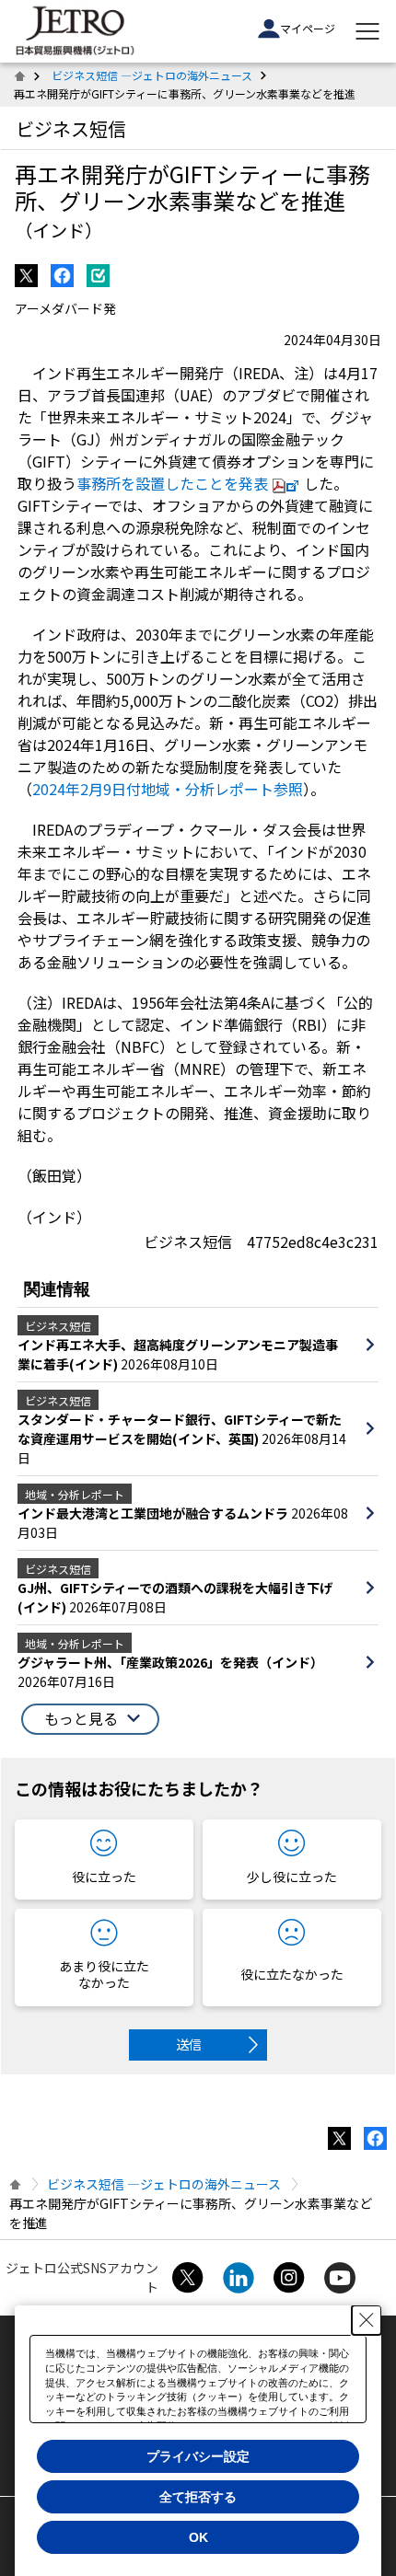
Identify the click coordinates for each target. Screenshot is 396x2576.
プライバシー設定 (198, 2456)
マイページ (308, 28)
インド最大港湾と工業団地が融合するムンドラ (154, 1513)
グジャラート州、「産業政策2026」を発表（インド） (170, 1662)
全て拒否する (198, 2497)
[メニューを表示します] (367, 31)
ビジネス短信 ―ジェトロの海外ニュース (152, 75)
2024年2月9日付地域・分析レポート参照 (168, 789)
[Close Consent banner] (367, 2320)
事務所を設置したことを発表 (172, 483)
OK (198, 2537)
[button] (90, 1719)
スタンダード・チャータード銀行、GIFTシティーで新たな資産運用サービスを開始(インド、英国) (180, 1429)
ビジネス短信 (71, 128)
